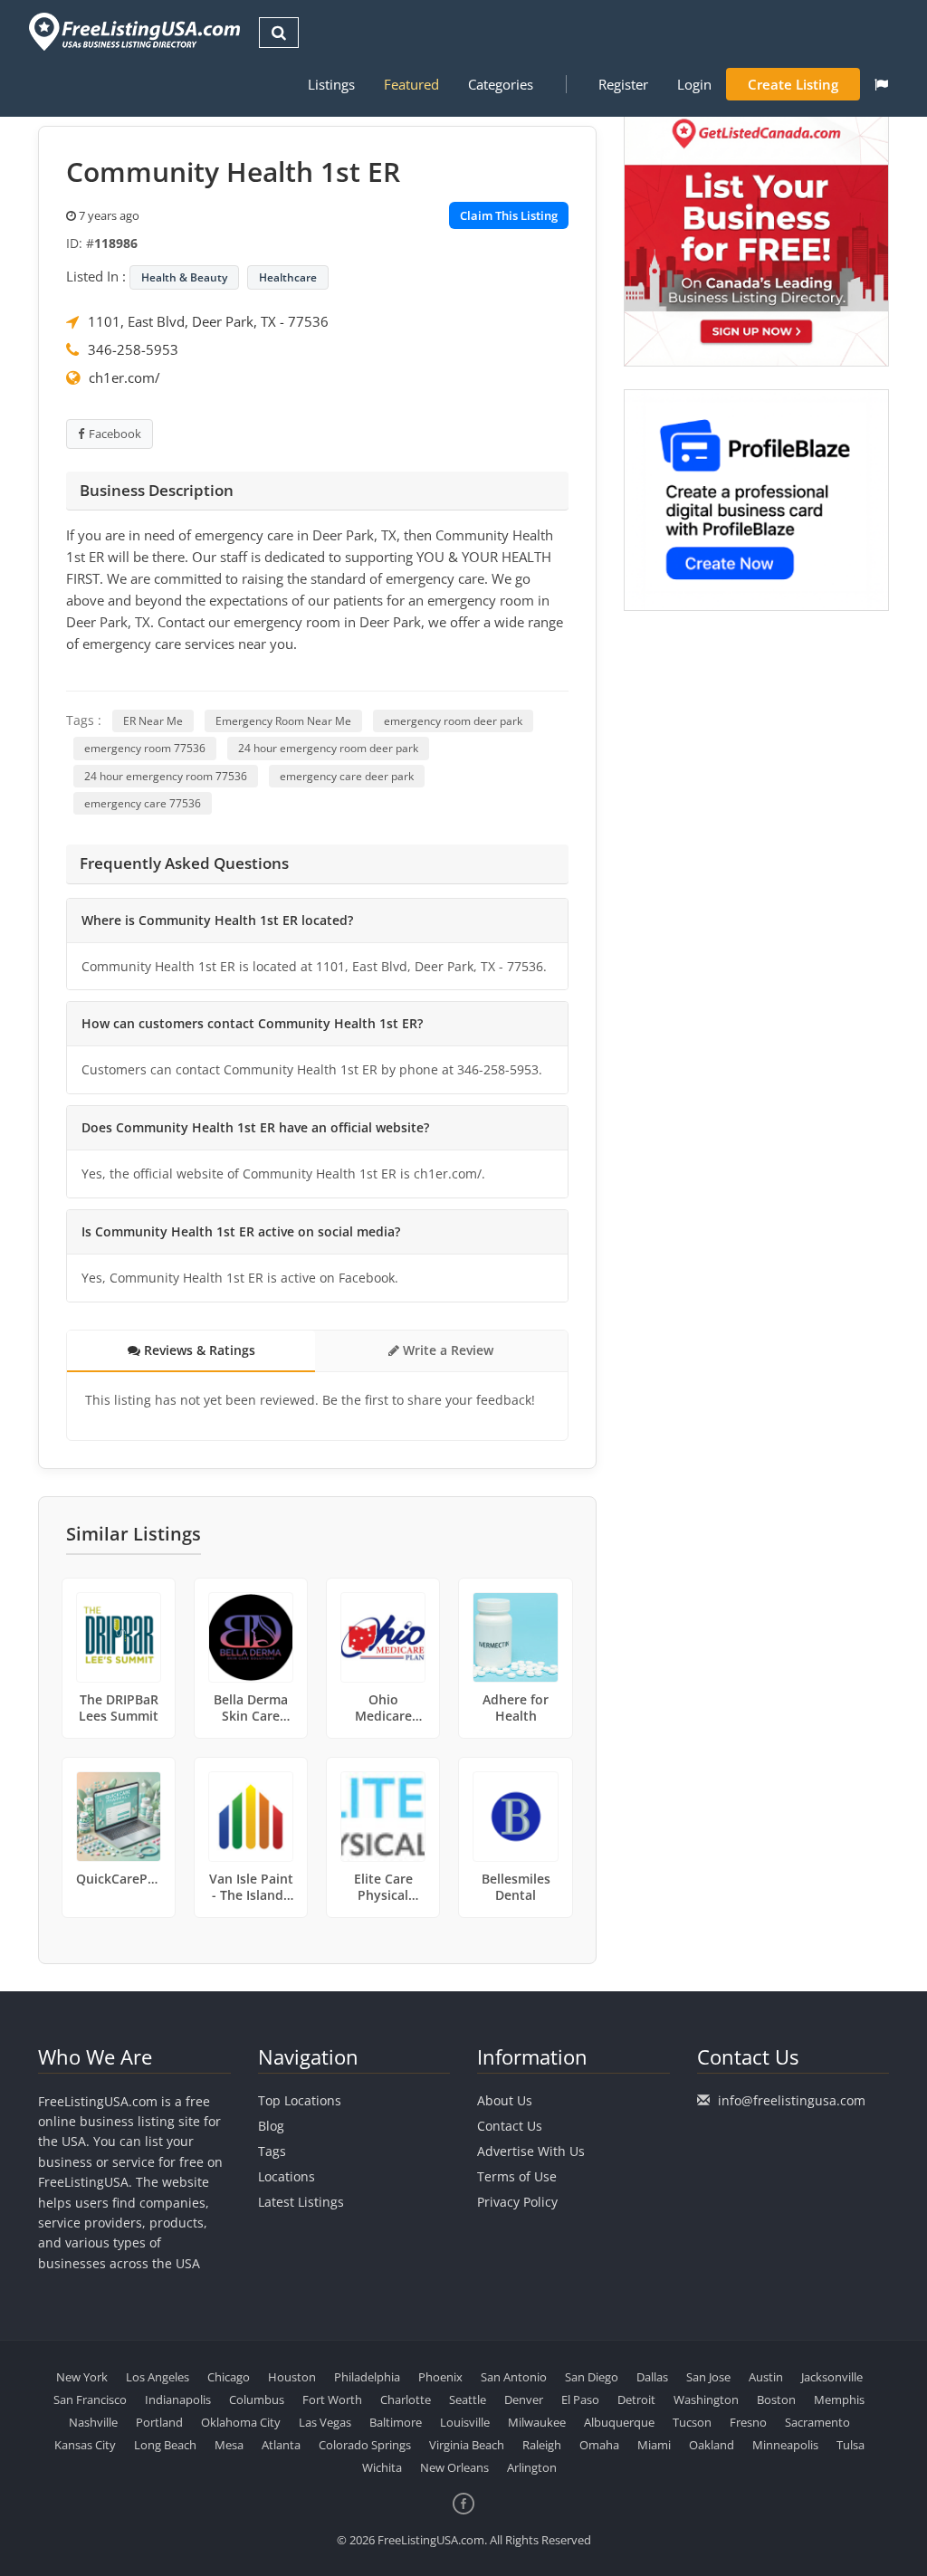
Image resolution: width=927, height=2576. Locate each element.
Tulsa (851, 2445)
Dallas (652, 2377)
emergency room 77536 (145, 748)
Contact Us (510, 2126)
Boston (776, 2399)
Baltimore (396, 2422)
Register (623, 84)
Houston (292, 2377)
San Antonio (514, 2377)
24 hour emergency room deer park (328, 748)
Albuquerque (619, 2422)
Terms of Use (517, 2176)
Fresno (748, 2422)
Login (694, 84)
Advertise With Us (531, 2151)
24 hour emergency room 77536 (166, 776)
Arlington (532, 2467)
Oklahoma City (241, 2422)
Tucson (692, 2422)
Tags (272, 2151)
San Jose (708, 2377)
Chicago (229, 2377)
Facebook (115, 434)
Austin (766, 2377)
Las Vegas (325, 2422)
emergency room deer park (453, 721)
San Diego (592, 2377)
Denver (524, 2399)
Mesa (229, 2445)
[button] (881, 84)
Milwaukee (537, 2422)
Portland (159, 2422)
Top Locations (300, 2100)
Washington (706, 2399)
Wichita (382, 2467)
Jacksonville (832, 2377)
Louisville (465, 2422)
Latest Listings (301, 2202)
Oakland (712, 2445)
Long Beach (165, 2445)
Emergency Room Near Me (283, 721)
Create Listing (793, 84)
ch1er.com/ (124, 377)
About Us (505, 2100)
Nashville (93, 2422)
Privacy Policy (517, 2202)
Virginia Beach (467, 2445)
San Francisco (90, 2399)
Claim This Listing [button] (509, 215)
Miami (654, 2445)
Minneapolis (785, 2445)
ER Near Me (153, 721)
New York (82, 2377)
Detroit (636, 2399)
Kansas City (85, 2445)
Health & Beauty (184, 277)
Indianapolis (178, 2399)
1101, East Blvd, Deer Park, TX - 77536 (208, 321)
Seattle (468, 2399)
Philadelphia (367, 2377)
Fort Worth (332, 2399)
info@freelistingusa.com (792, 2100)
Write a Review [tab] (446, 1350)
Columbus (257, 2399)
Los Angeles (158, 2377)
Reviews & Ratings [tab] (198, 1350)
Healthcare (288, 277)
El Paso (580, 2399)
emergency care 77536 (143, 803)
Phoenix (440, 2377)
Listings (331, 84)
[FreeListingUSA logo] (133, 31)
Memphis (839, 2399)
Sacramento (817, 2422)
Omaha (599, 2445)
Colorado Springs (365, 2445)
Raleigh (542, 2445)
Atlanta (281, 2445)
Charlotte (406, 2399)
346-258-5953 (133, 349)
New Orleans (454, 2467)
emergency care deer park (347, 776)
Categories (501, 84)
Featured (411, 84)
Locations (287, 2176)
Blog (271, 2126)
